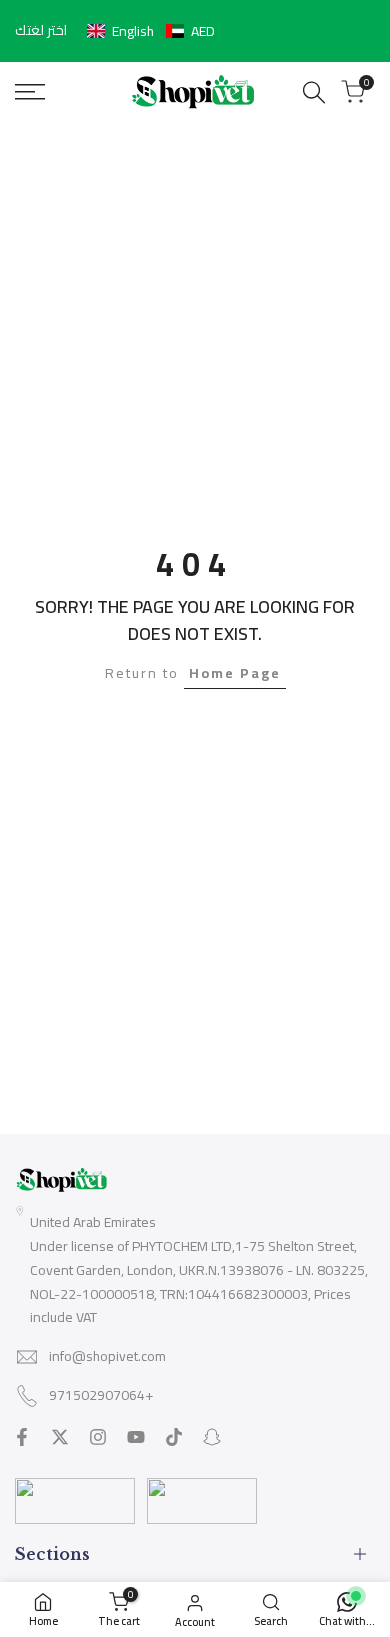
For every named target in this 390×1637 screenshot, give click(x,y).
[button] (151, 31)
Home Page (235, 673)
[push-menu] (30, 92)
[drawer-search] (314, 92)
